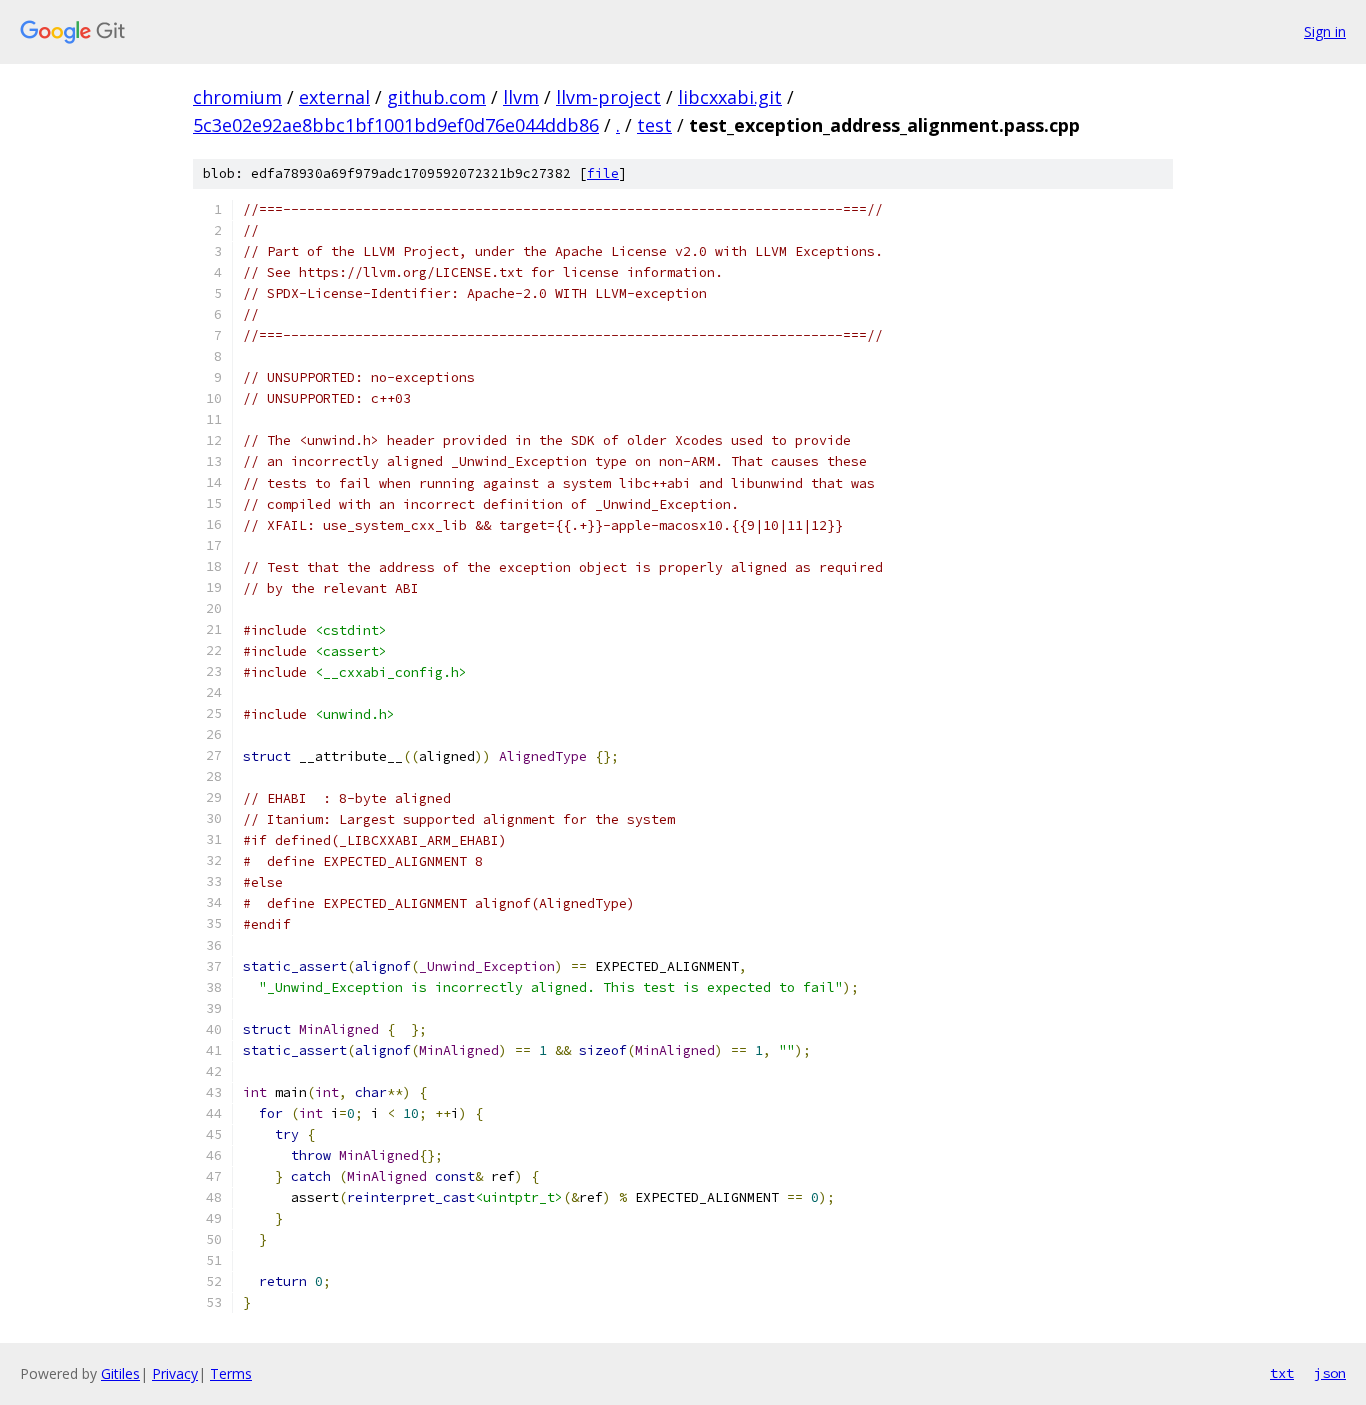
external (334, 97)
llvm (521, 97)
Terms (231, 1373)
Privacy (175, 1373)
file (603, 173)
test (654, 125)
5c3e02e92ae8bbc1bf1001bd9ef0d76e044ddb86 (396, 125)
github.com (436, 97)
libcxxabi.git (730, 97)
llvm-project (608, 97)
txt (1282, 1373)
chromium (237, 97)
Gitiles (120, 1373)
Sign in (1325, 31)
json (1330, 1373)
